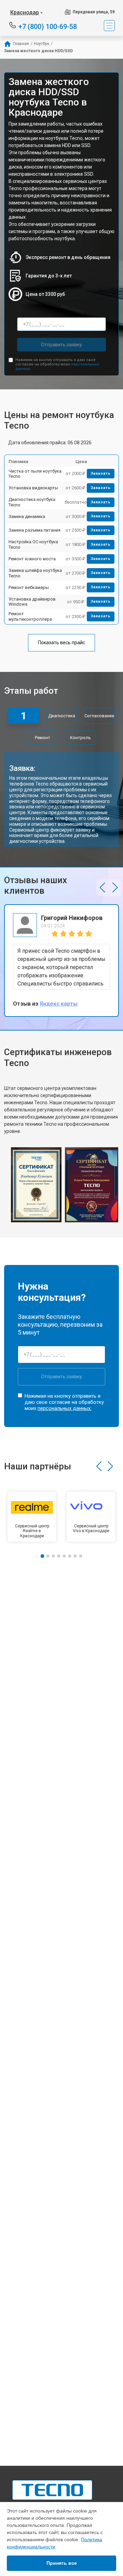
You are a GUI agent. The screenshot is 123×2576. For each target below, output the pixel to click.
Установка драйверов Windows (32, 602)
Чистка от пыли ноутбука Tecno (35, 474)
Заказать (101, 473)
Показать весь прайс (61, 643)
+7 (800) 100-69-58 (48, 26)
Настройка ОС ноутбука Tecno (33, 544)
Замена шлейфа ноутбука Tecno (35, 573)
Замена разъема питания (35, 530)
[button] (102, 888)
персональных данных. (65, 1408)
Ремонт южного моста (32, 559)
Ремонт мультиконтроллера (30, 616)
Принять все (62, 2563)
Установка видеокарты (33, 488)
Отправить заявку (61, 345)
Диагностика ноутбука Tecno (32, 502)
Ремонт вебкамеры (29, 587)
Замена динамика (27, 516)
